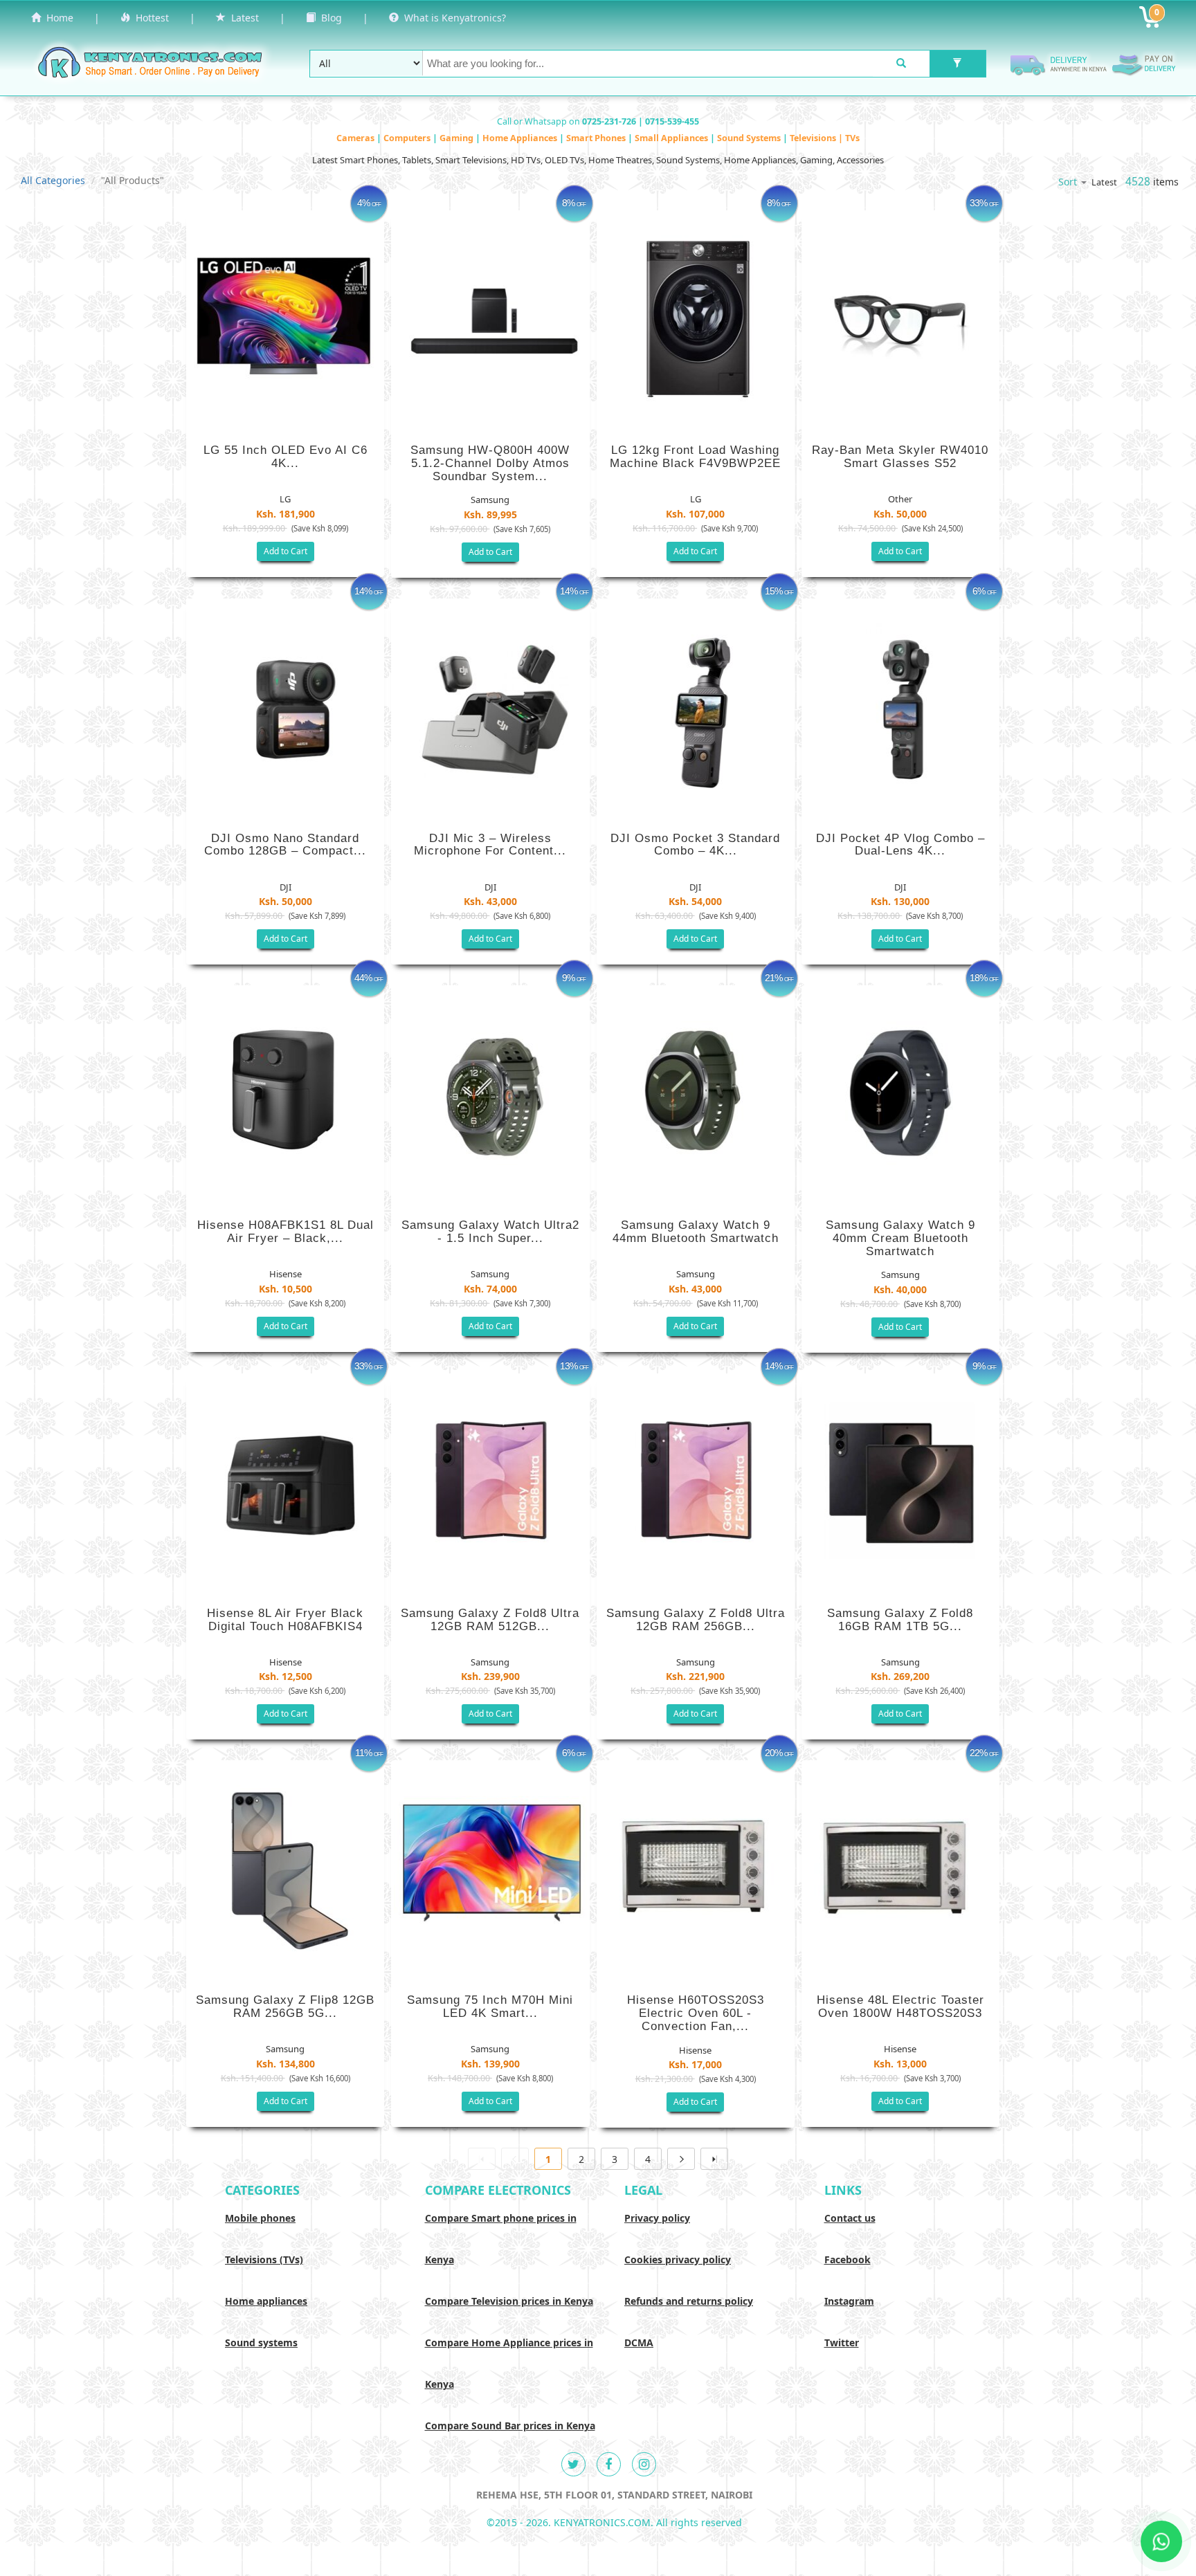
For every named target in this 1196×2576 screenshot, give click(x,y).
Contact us (850, 2218)
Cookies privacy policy (678, 2259)
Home (57, 18)
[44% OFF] (285, 1092)
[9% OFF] (490, 1092)
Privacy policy (657, 2218)
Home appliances (266, 2301)
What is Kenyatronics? (452, 18)
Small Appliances (672, 138)
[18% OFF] (900, 1092)
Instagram (849, 2301)
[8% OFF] (490, 317)
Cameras (356, 138)
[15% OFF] (696, 705)
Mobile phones (260, 2218)
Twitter (842, 2342)
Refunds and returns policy (689, 2301)
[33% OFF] (900, 317)
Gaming (457, 138)
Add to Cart (286, 551)
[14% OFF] (285, 705)
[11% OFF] (285, 1867)
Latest (242, 18)
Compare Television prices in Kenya (509, 2301)
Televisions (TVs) (264, 2259)
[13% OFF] (490, 1480)
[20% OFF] (696, 1867)
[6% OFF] (900, 705)
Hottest (149, 18)
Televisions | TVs (825, 138)
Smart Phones (597, 138)
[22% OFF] (900, 1867)
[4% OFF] (285, 317)
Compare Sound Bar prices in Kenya (510, 2426)
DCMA (639, 2342)
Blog (329, 18)
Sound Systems (750, 138)
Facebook (848, 2259)
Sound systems (261, 2342)
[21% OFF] (696, 1092)
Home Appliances (521, 138)
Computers (408, 138)
